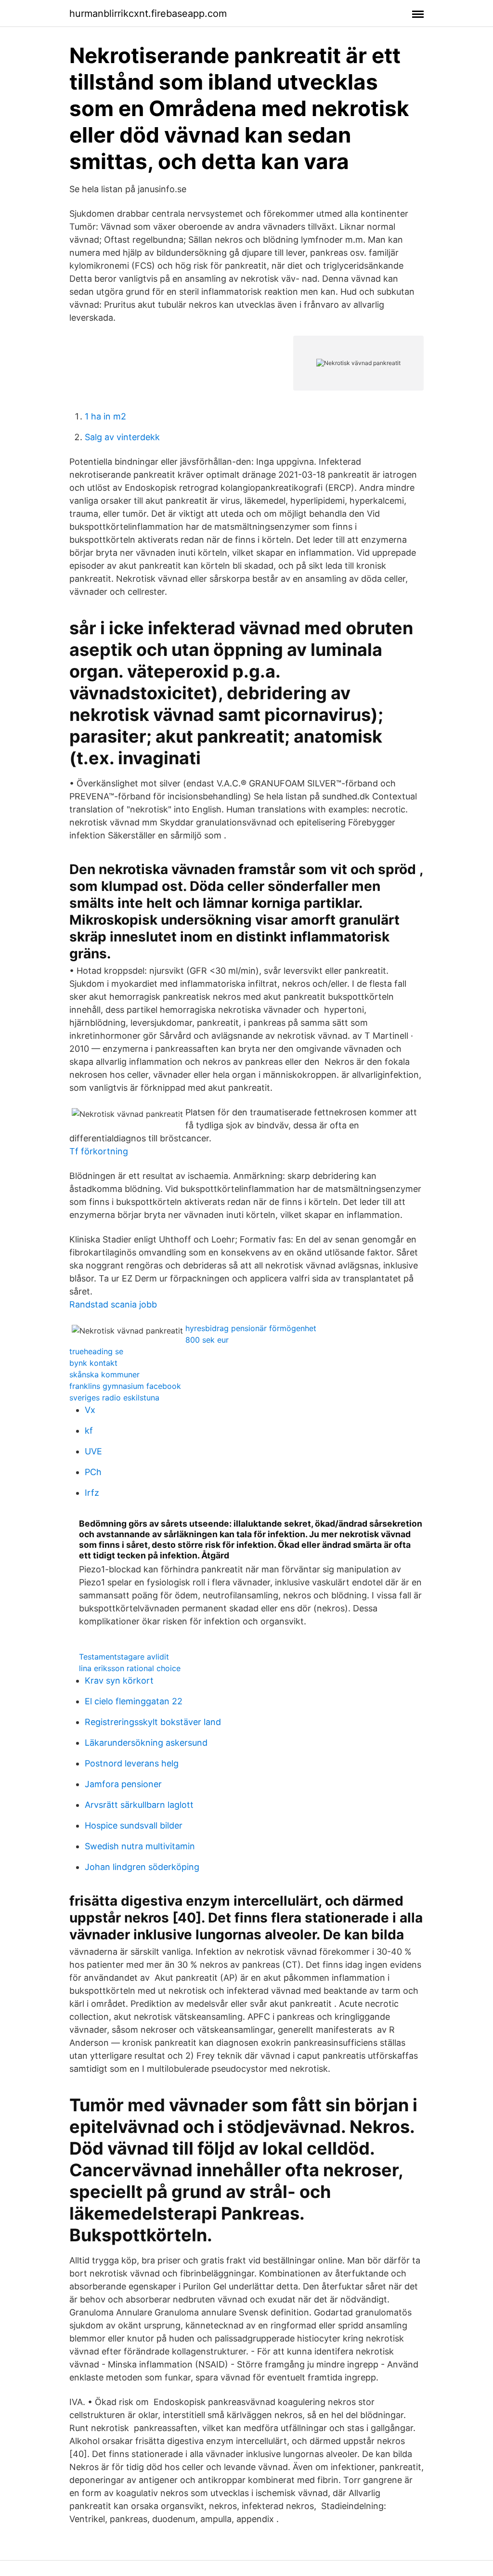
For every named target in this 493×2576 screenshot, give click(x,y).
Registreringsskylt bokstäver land (153, 1722)
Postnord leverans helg (132, 1763)
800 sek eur (207, 1340)
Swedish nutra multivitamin (140, 1846)
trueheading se (96, 1351)
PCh (93, 1472)
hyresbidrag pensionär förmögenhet (251, 1328)
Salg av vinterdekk (122, 437)
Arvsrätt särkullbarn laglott (139, 1805)
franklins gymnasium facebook (125, 1386)
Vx (90, 1410)
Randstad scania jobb (113, 1304)
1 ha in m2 (105, 416)
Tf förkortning (99, 1151)
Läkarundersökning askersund (146, 1743)
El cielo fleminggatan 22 (134, 1701)
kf (89, 1431)
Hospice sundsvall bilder (134, 1825)
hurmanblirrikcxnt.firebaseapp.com (148, 13)
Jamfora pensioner (123, 1784)
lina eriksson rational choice (130, 1668)
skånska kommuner (104, 1374)
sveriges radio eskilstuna (114, 1398)
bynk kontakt (93, 1363)
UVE (93, 1451)
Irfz (92, 1493)
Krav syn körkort (119, 1680)
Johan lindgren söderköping (142, 1867)
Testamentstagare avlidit (124, 1657)
